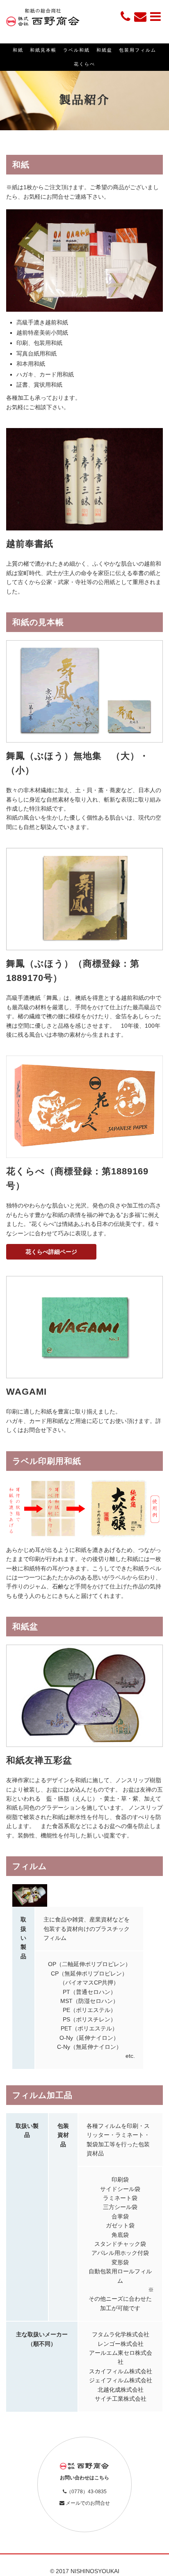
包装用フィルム (138, 50)
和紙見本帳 (43, 50)
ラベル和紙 (77, 50)
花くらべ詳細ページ (51, 1252)
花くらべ (84, 64)
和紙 (18, 50)
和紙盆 (104, 50)
